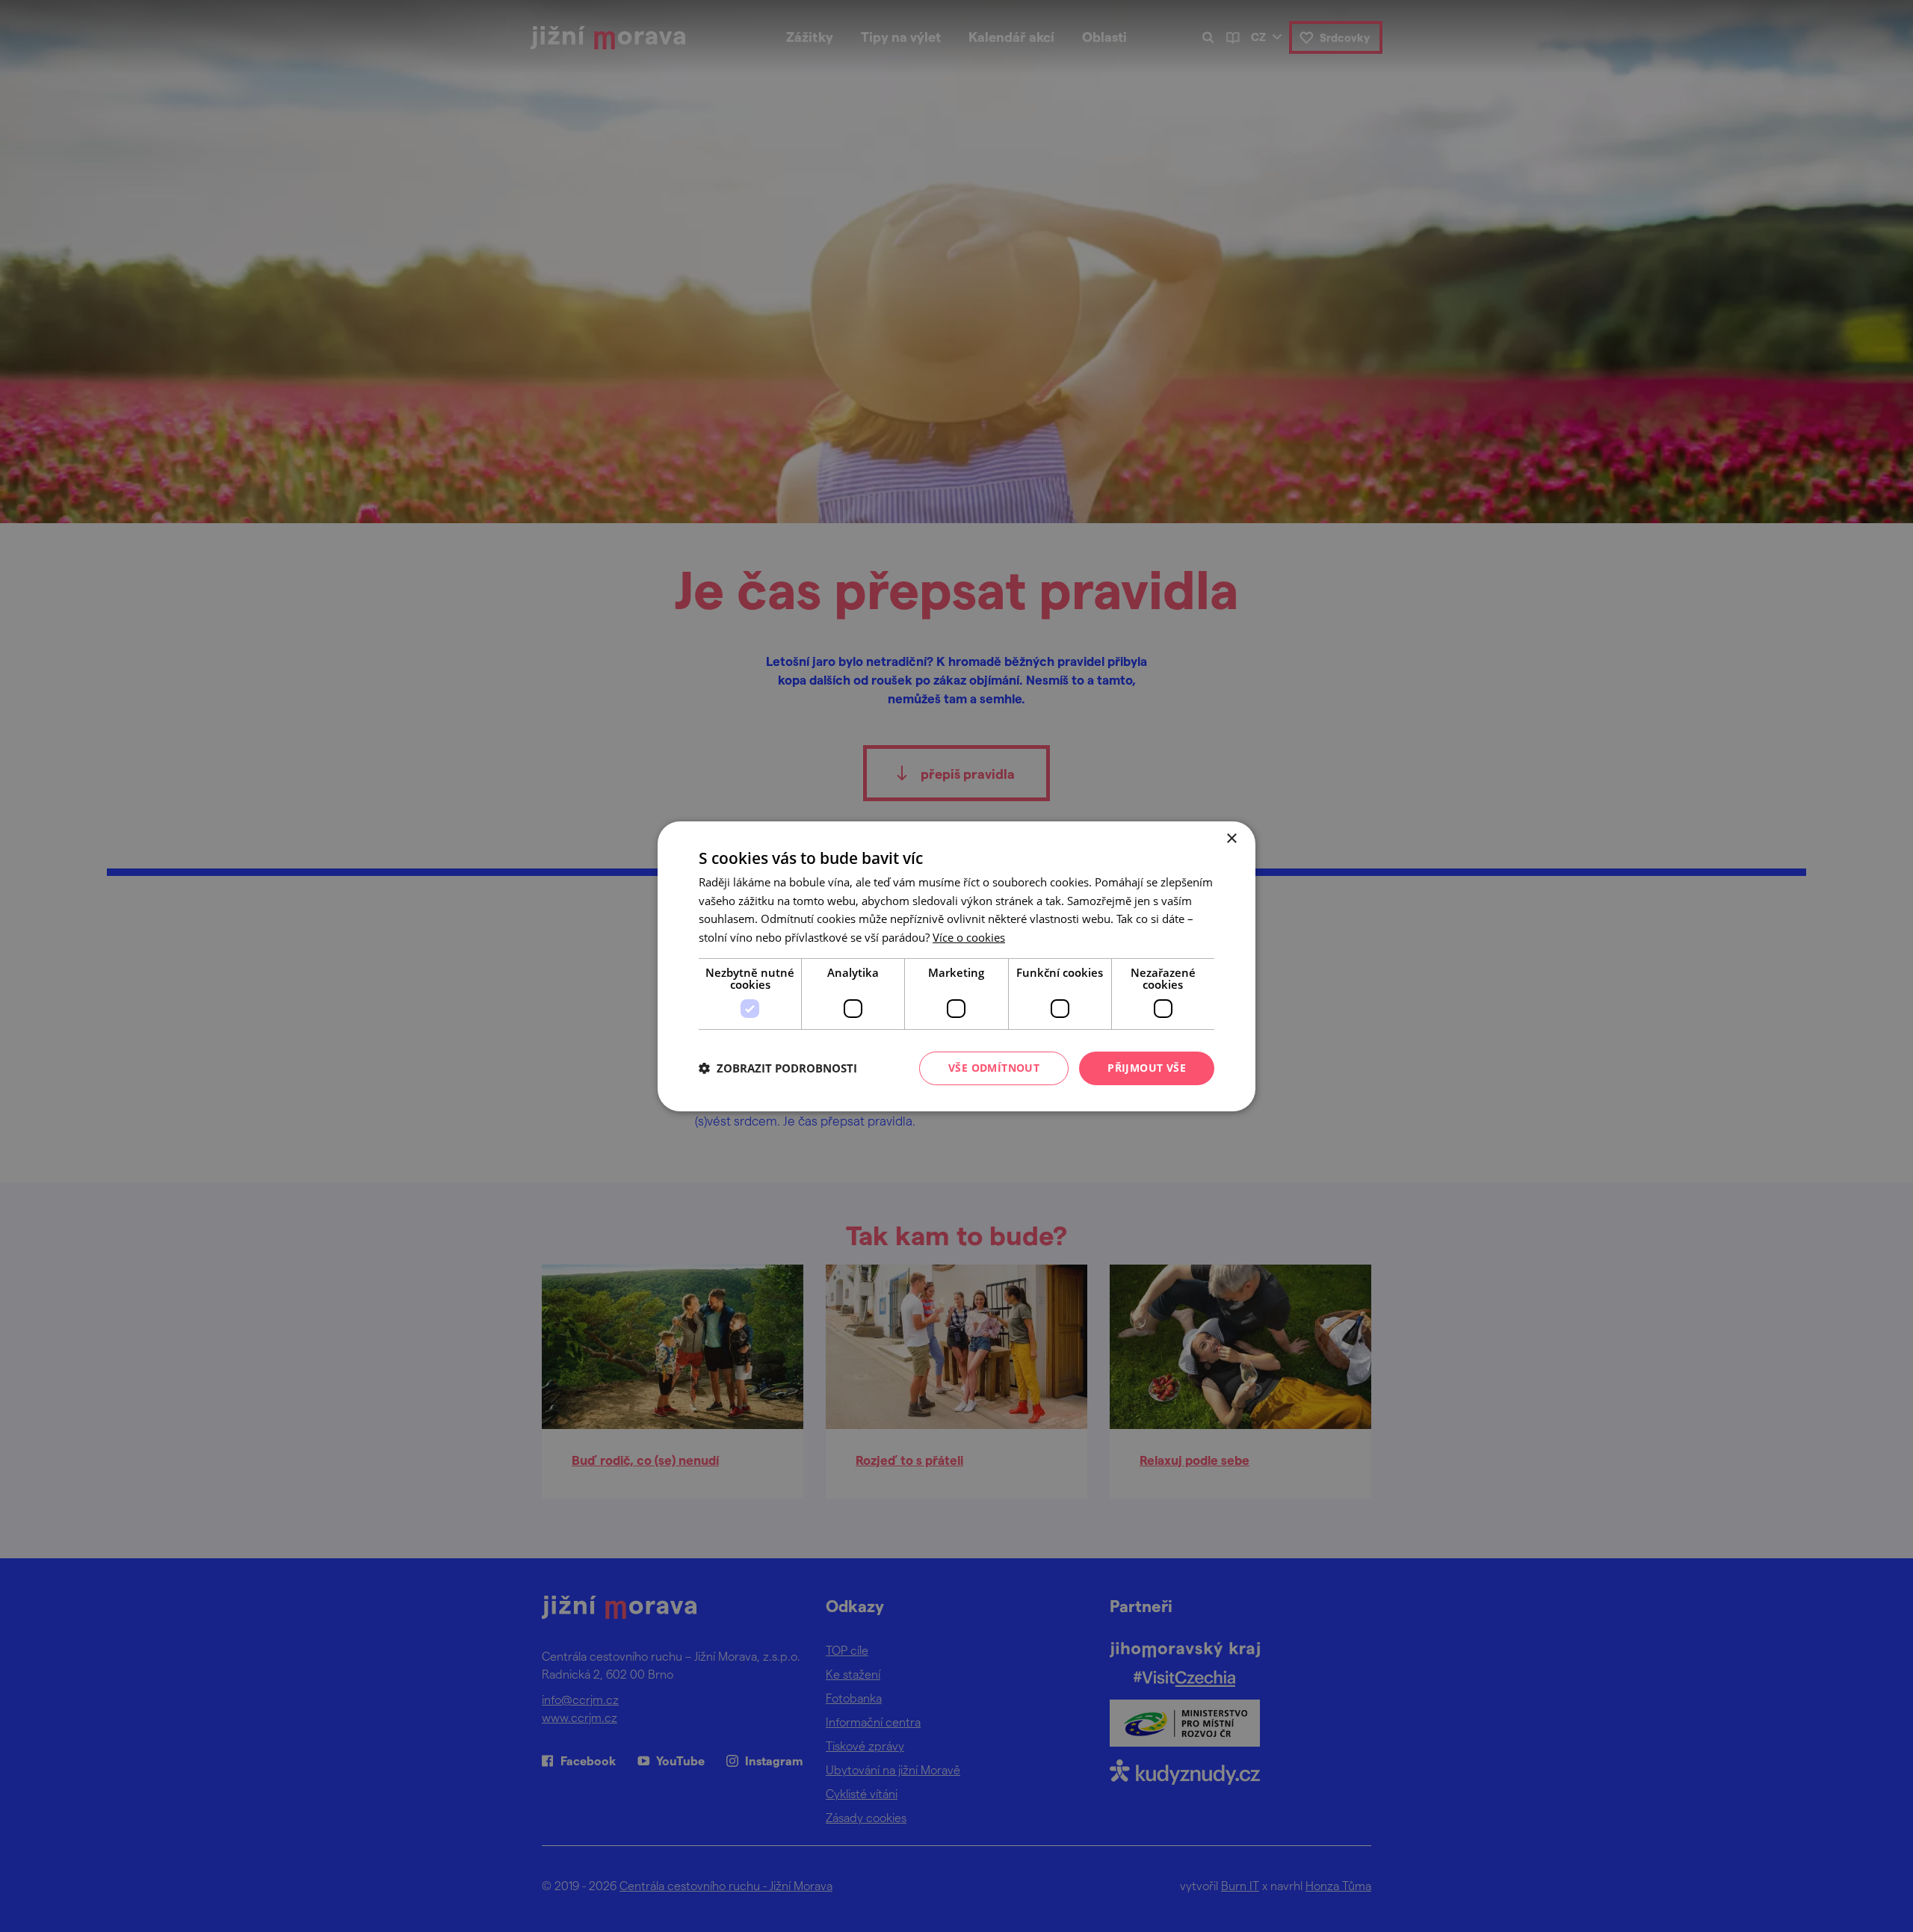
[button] (778, 1068)
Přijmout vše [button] (1147, 1068)
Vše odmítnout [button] (994, 1068)
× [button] (1231, 838)
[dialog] (956, 966)
